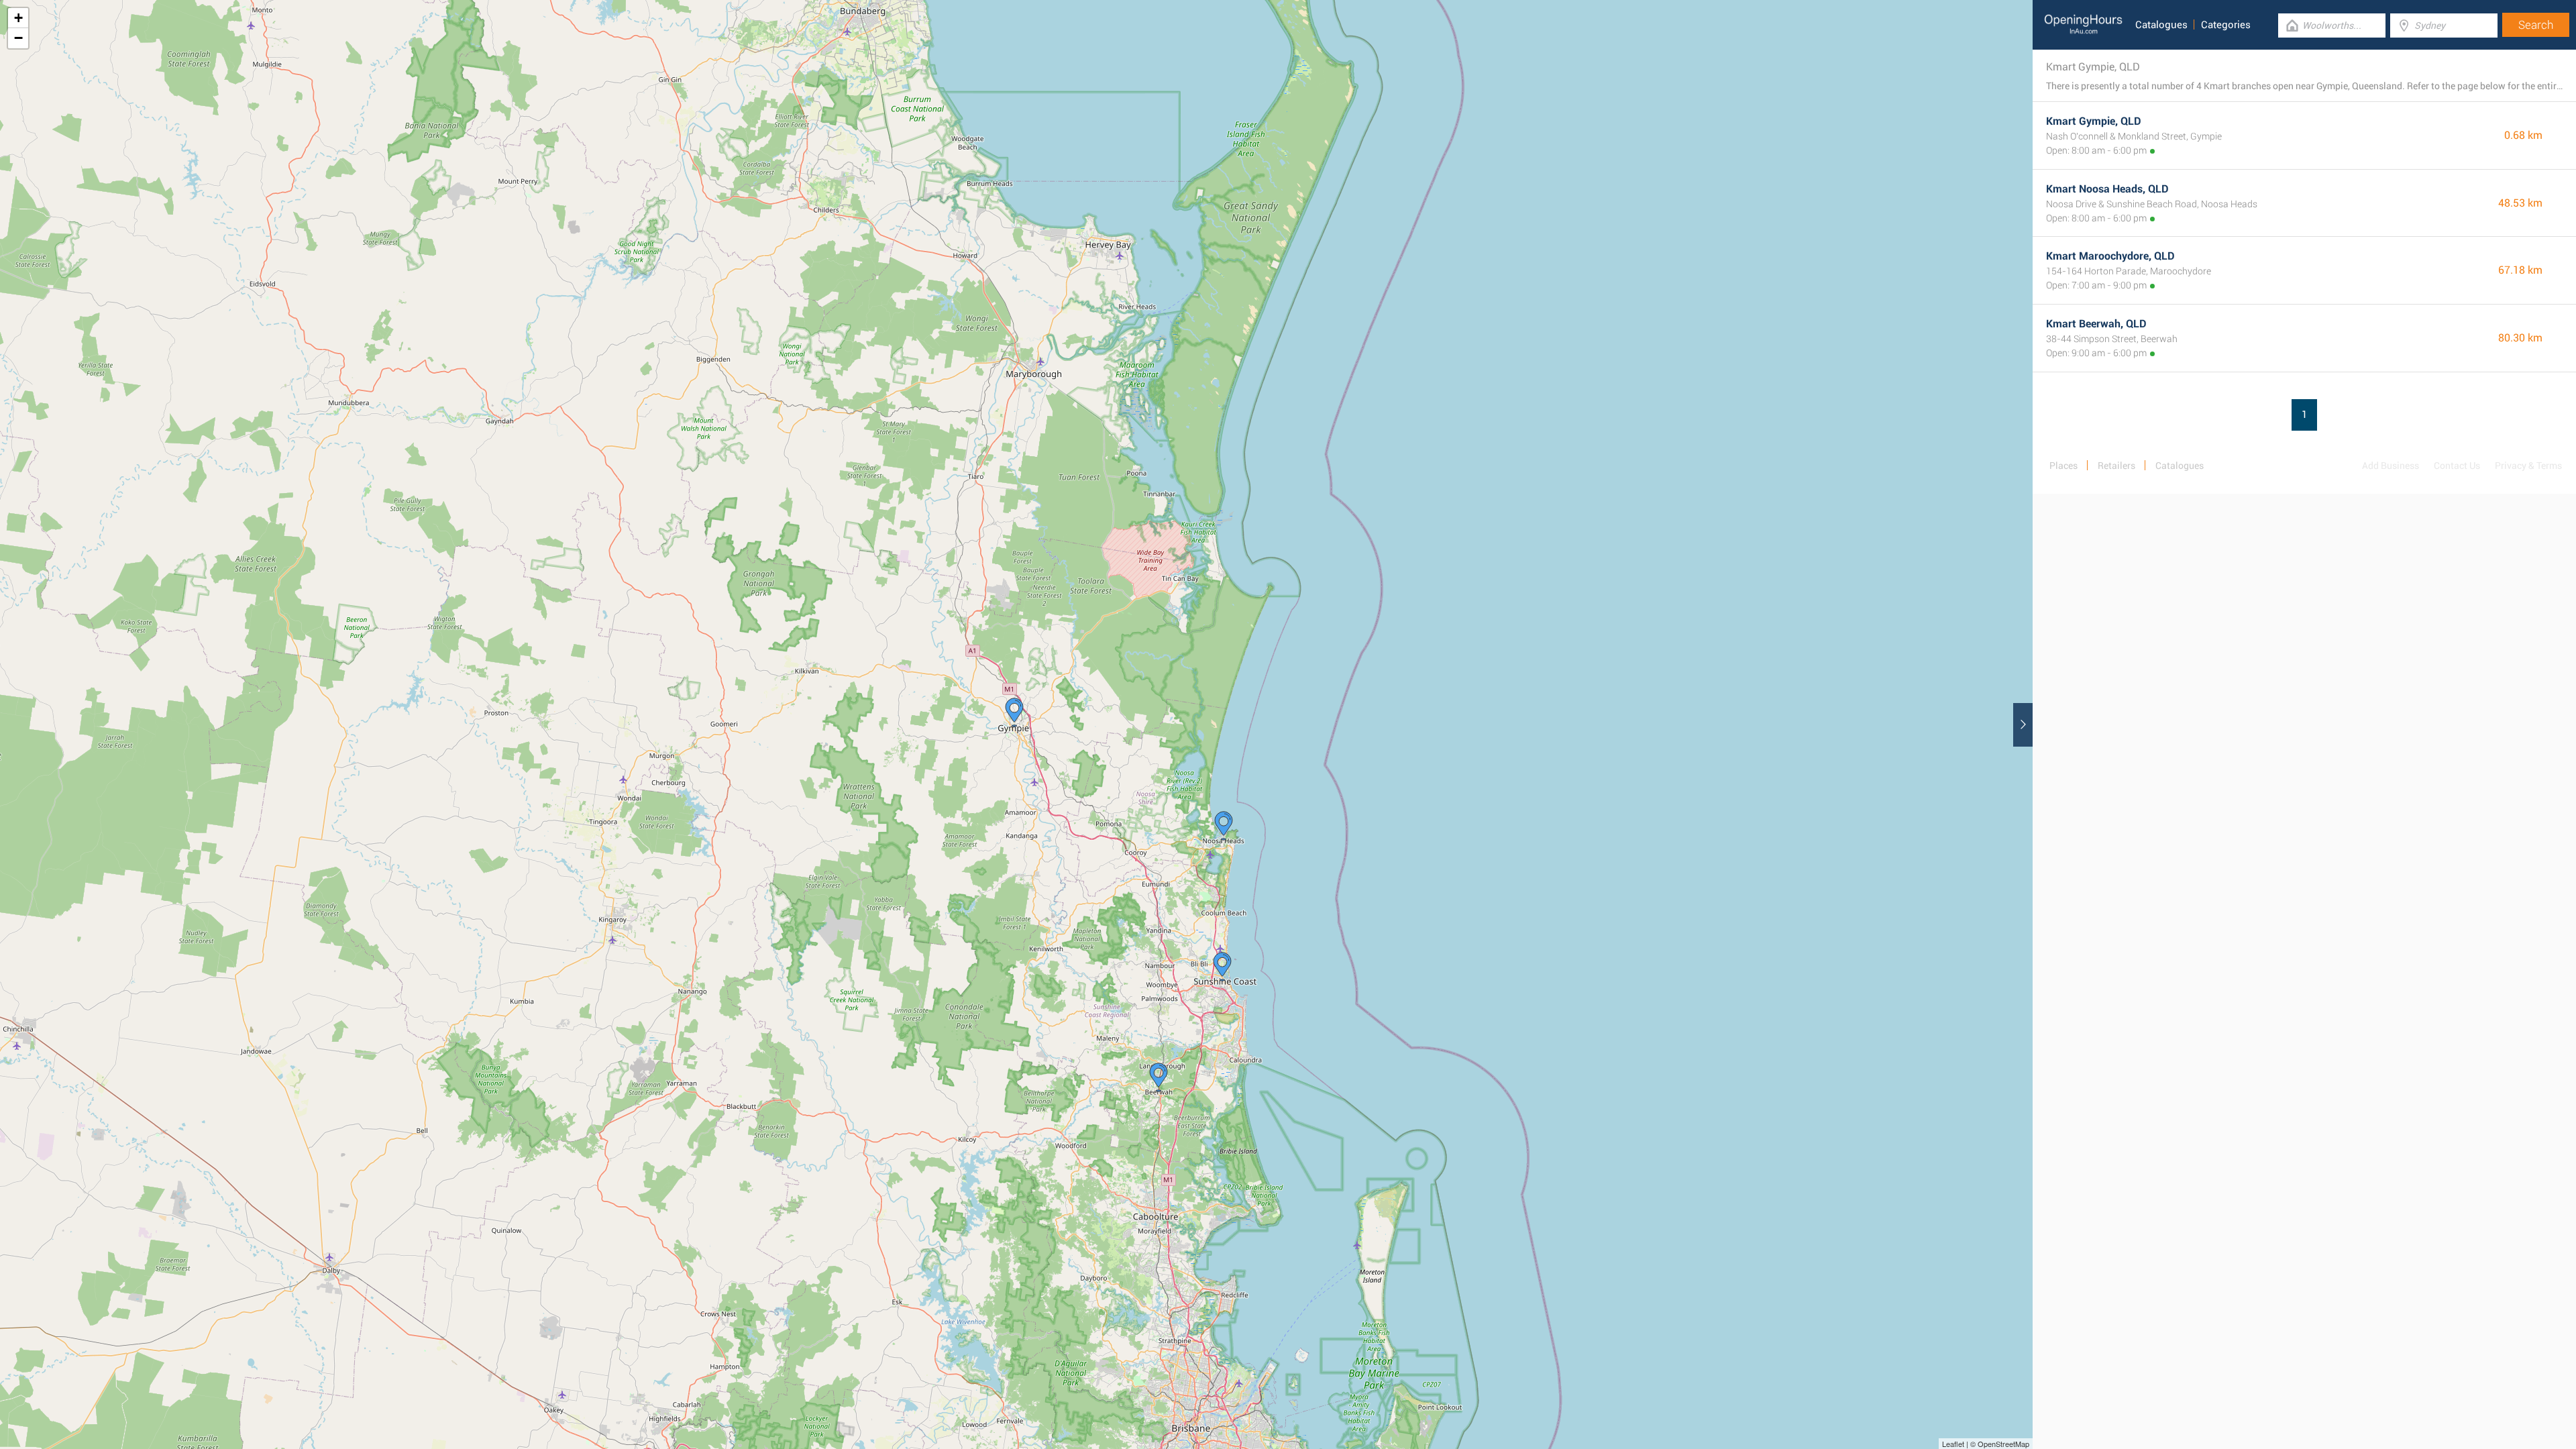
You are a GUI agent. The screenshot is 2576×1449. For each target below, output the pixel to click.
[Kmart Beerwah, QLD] (1159, 1077)
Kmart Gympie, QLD (2094, 121)
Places (2063, 466)
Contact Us (2457, 466)
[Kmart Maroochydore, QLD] (1222, 967)
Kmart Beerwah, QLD (2096, 324)
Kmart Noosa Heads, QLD (2107, 189)
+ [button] (18, 18)
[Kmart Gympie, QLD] (1014, 712)
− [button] (18, 38)
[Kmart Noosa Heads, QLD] (1224, 826)
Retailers (2116, 466)
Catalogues (2161, 25)
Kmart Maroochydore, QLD (2110, 256)
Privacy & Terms (2528, 466)
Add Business (2391, 466)
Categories (2226, 25)
